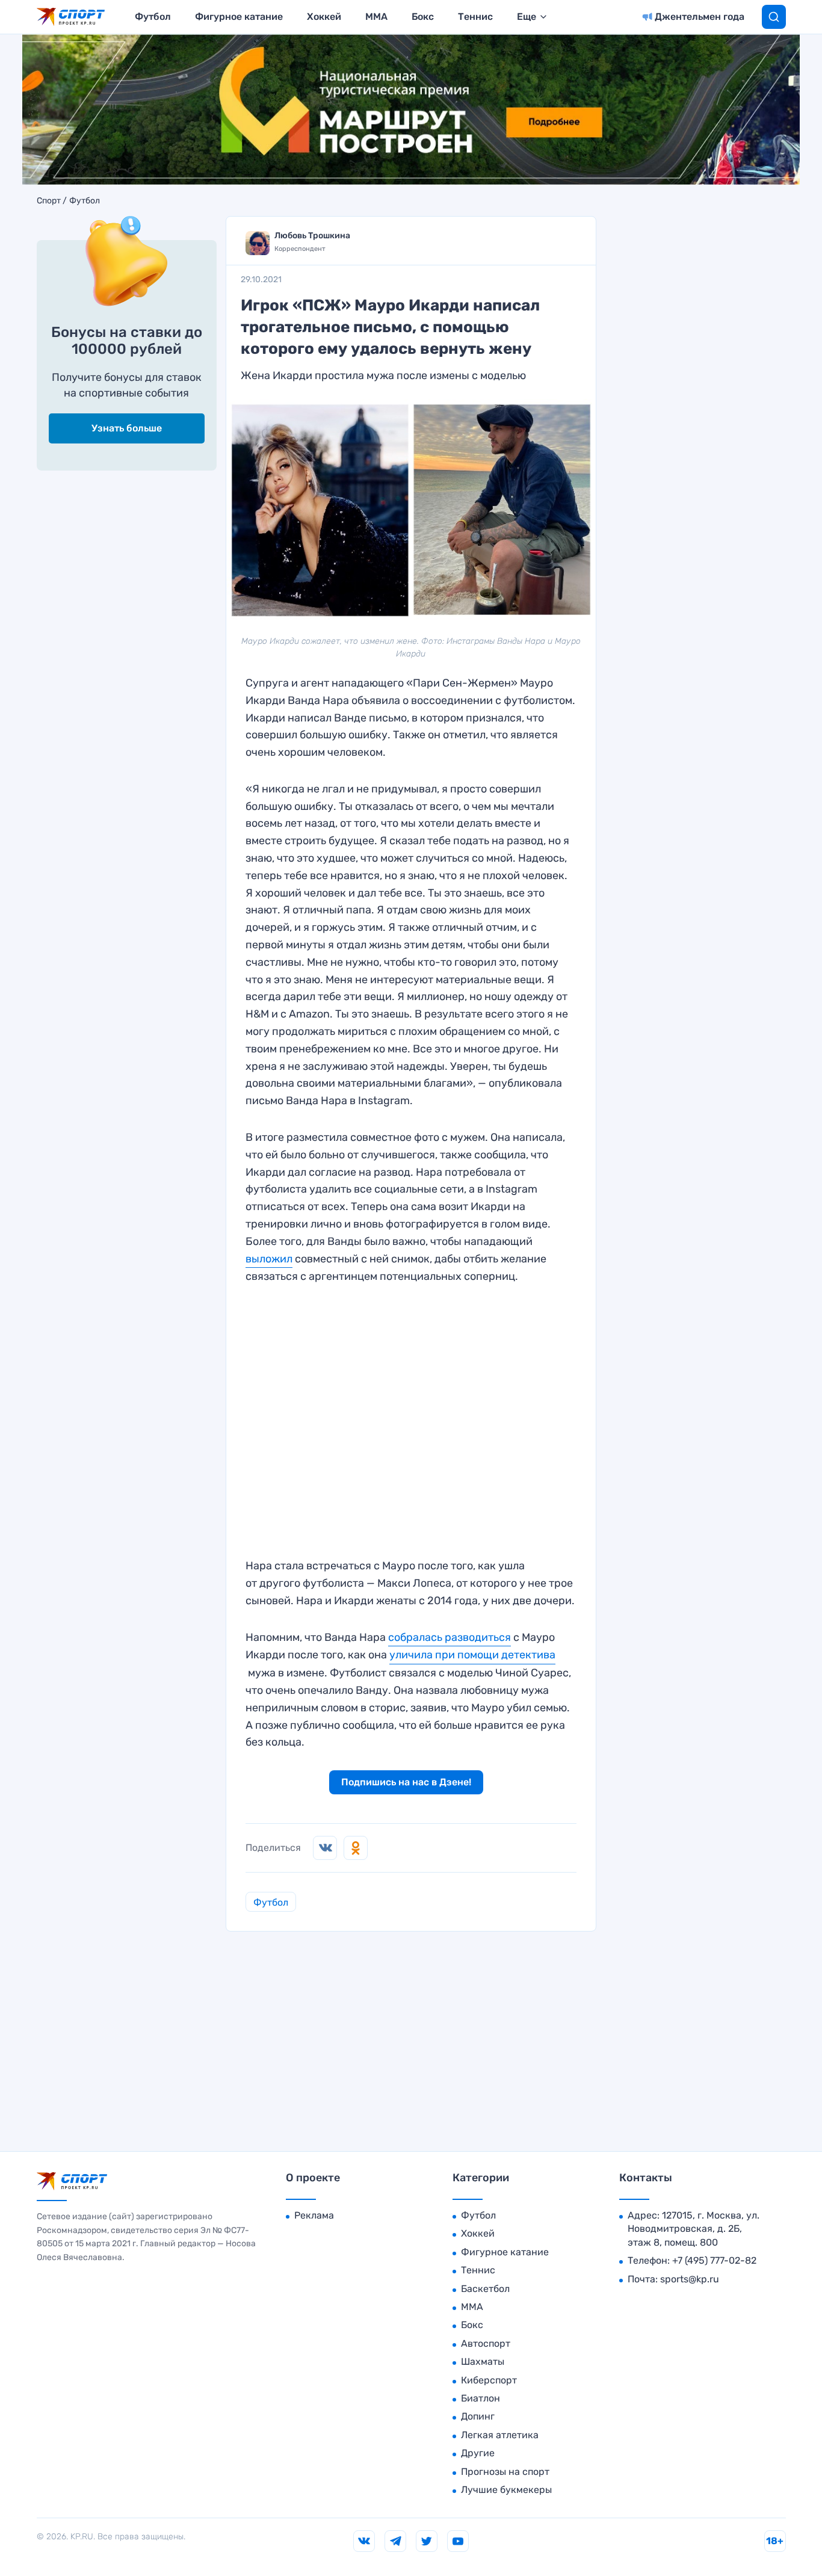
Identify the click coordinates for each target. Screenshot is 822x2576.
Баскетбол (485, 2289)
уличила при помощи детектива (472, 1655)
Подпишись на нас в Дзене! (406, 1782)
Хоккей (324, 17)
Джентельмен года (700, 17)
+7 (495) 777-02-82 (714, 2260)
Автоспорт (486, 2343)
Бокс (423, 17)
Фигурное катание (239, 17)
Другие (478, 2453)
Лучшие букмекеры (506, 2490)
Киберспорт (489, 2380)
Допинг (478, 2416)
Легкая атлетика (500, 2435)
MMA (376, 17)
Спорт (49, 201)
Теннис (475, 17)
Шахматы (483, 2361)
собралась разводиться (450, 1637)
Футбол (153, 17)
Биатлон (481, 2398)
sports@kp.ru (690, 2279)
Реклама (314, 2215)
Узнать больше (127, 428)
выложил (269, 1259)
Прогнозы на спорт (505, 2472)
